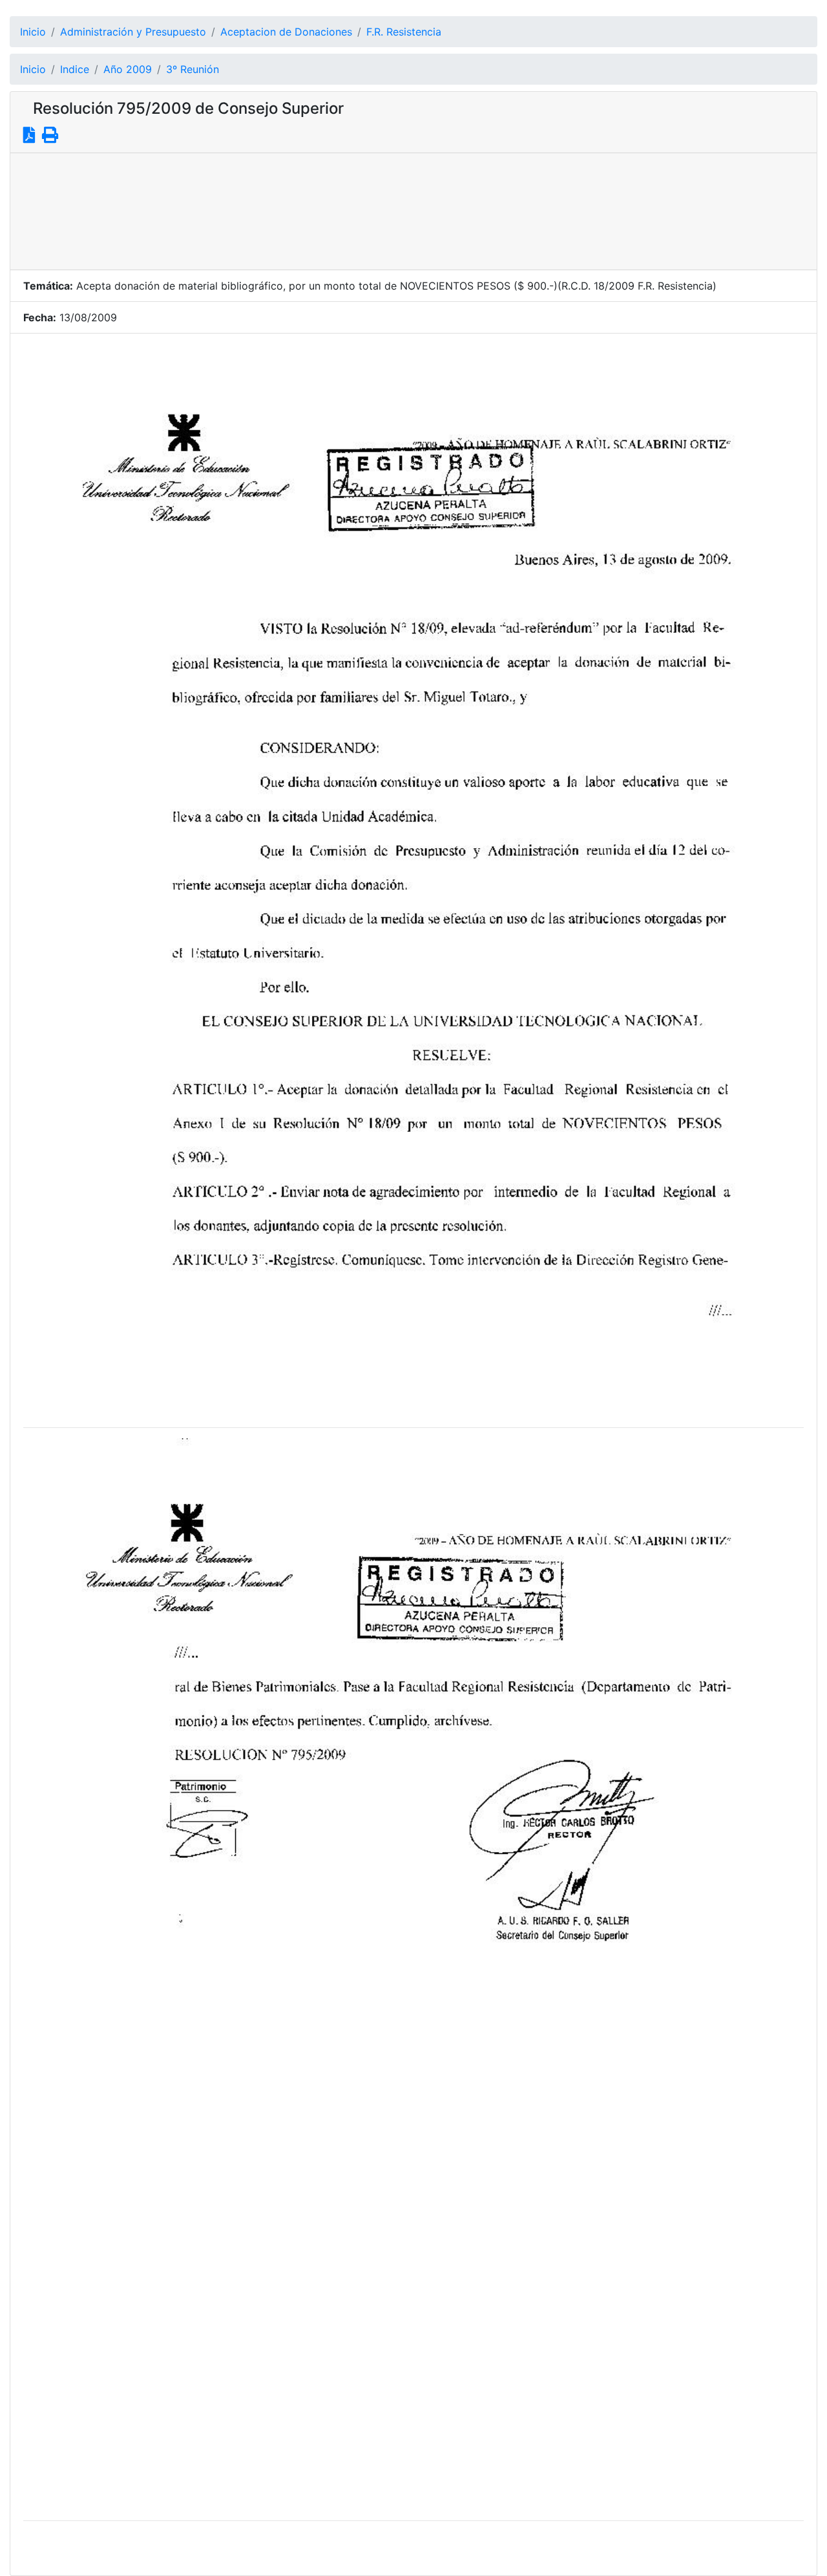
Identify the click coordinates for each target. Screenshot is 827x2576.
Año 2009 (128, 69)
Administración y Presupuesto (133, 32)
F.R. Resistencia (404, 32)
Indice (75, 69)
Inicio (33, 32)
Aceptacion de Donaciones (286, 32)
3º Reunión (193, 69)
